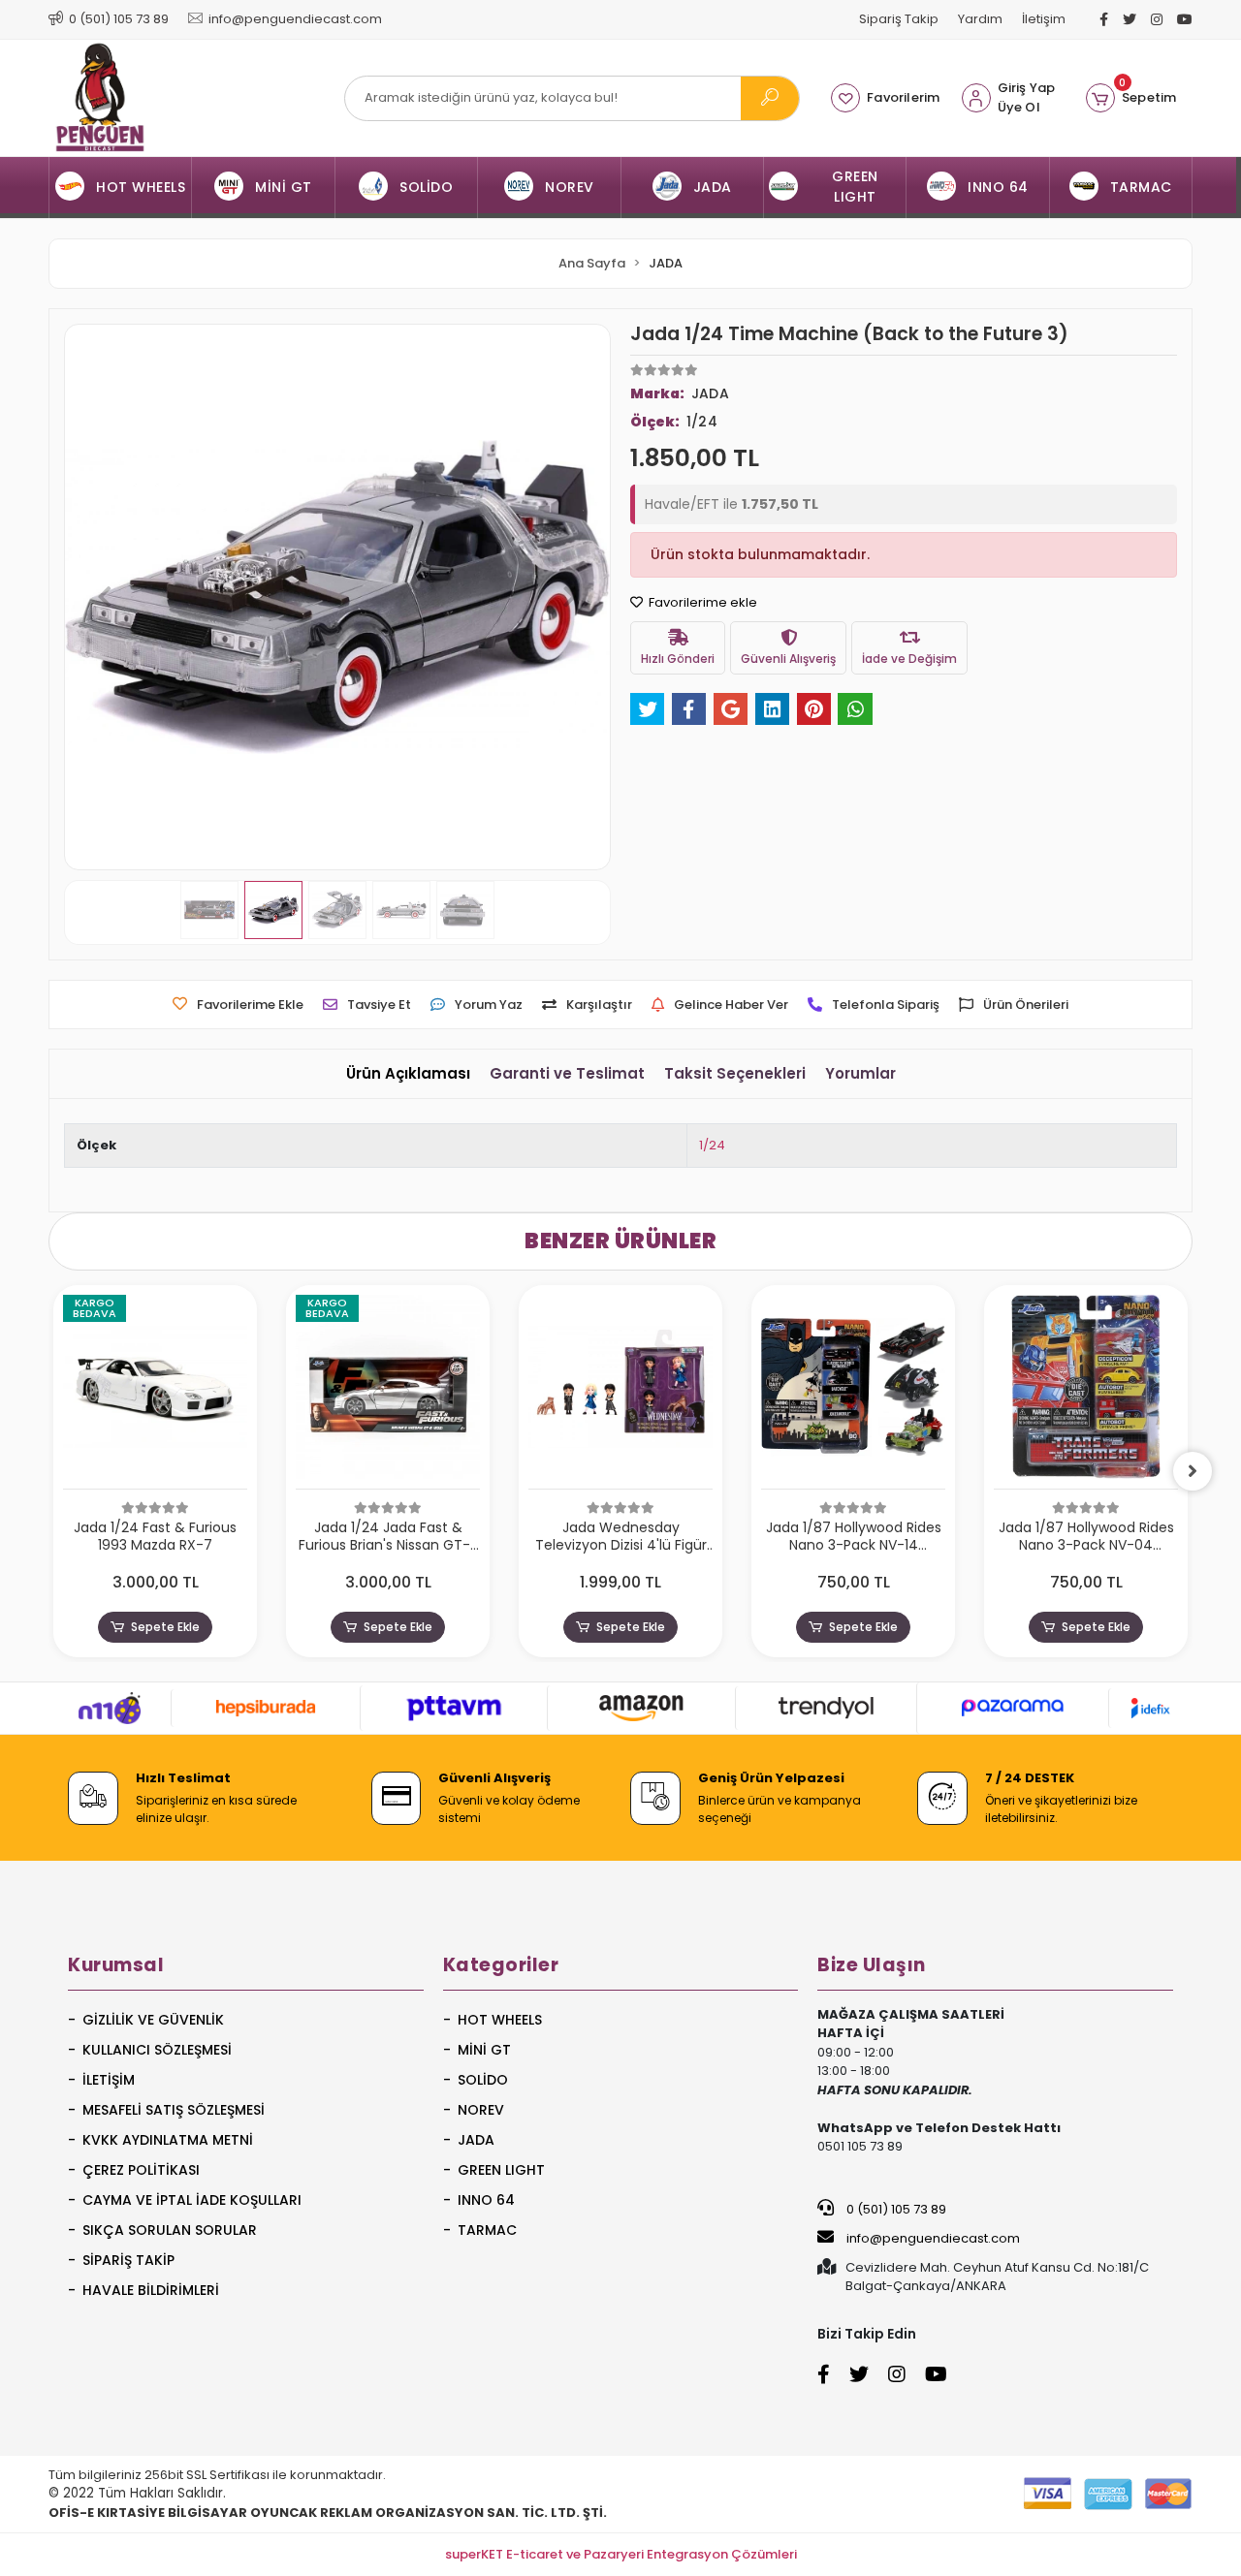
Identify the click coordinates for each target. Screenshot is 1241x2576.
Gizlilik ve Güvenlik (153, 2020)
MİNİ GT (484, 2050)
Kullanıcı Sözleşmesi (157, 2050)
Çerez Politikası (141, 2170)
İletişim (1044, 19)
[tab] (408, 1074)
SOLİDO (483, 2080)
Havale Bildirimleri (151, 2290)
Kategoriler (501, 1965)
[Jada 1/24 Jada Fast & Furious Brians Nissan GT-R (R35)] (388, 1392)
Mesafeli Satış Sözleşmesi (174, 2110)
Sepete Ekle (165, 1627)
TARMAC (487, 2230)
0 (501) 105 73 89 (895, 2209)
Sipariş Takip (899, 19)
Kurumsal (116, 1965)
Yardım (980, 19)
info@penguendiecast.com (932, 2238)
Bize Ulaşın (872, 1965)
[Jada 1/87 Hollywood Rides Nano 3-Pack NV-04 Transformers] (1086, 1392)
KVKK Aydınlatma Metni (168, 2140)
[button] (1131, 98)
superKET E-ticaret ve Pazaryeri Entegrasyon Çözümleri (621, 2554)
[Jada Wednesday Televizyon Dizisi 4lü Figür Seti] (620, 1392)
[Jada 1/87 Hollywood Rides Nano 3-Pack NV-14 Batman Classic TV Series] (853, 1392)
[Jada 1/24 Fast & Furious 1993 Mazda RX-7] (155, 1392)
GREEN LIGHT (501, 2170)
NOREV (481, 2110)
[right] (1193, 1471)
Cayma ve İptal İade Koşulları (192, 2200)
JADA (476, 2140)
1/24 (712, 1145)
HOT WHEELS (500, 2020)
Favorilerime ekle (701, 602)
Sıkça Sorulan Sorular (170, 2230)
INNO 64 (486, 2200)
